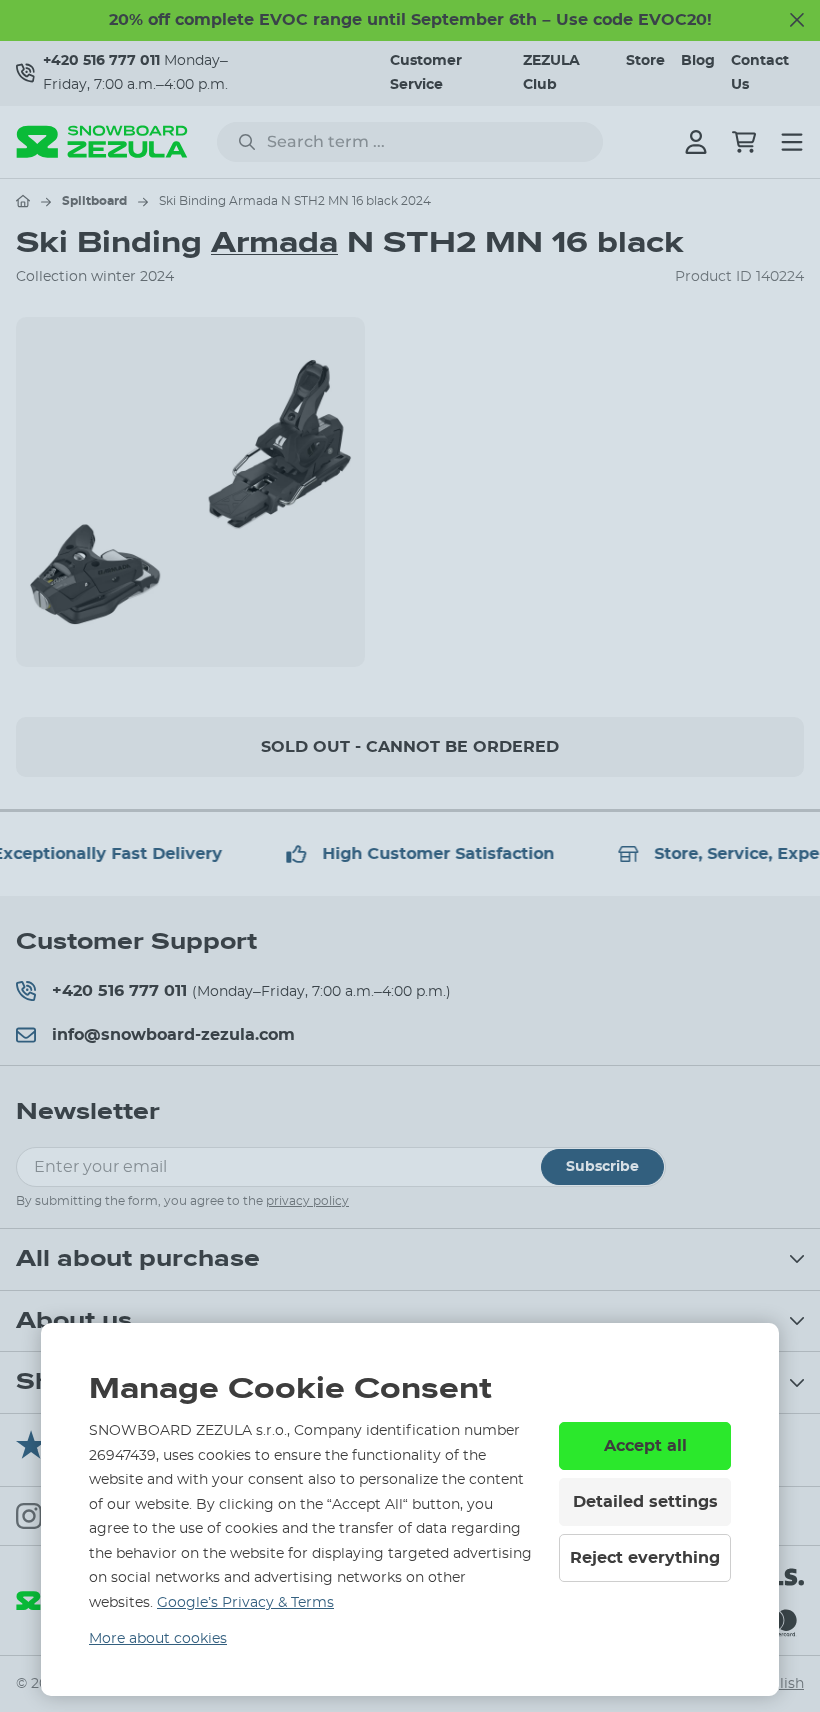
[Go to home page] (23, 201)
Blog (698, 61)
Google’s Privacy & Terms (245, 1603)
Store (645, 61)
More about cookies (158, 1639)
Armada (274, 242)
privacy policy (307, 1201)
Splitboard (94, 201)
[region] (410, 491)
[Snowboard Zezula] (102, 141)
